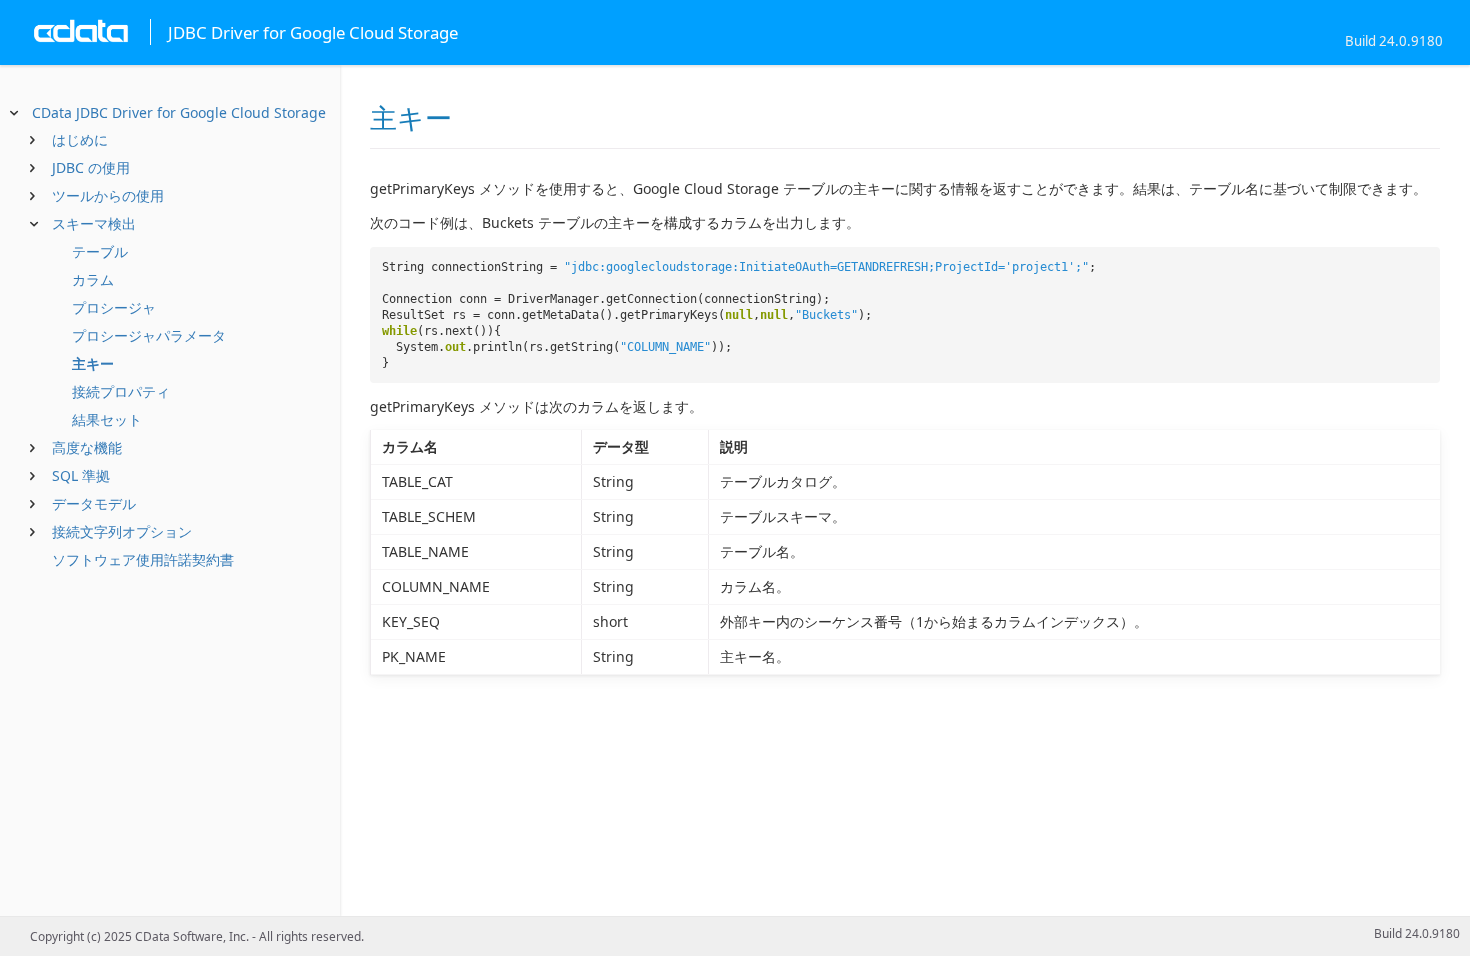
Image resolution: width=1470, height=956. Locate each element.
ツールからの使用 (108, 195)
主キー (93, 363)
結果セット (107, 419)
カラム (93, 279)
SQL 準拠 (81, 475)
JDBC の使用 (91, 167)
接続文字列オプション (122, 531)
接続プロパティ (121, 391)
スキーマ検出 (94, 223)
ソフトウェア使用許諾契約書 (143, 559)
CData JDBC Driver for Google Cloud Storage (179, 112)
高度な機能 (87, 447)
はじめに (80, 139)
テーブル (100, 251)
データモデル (94, 503)
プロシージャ (114, 307)
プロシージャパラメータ (149, 335)
